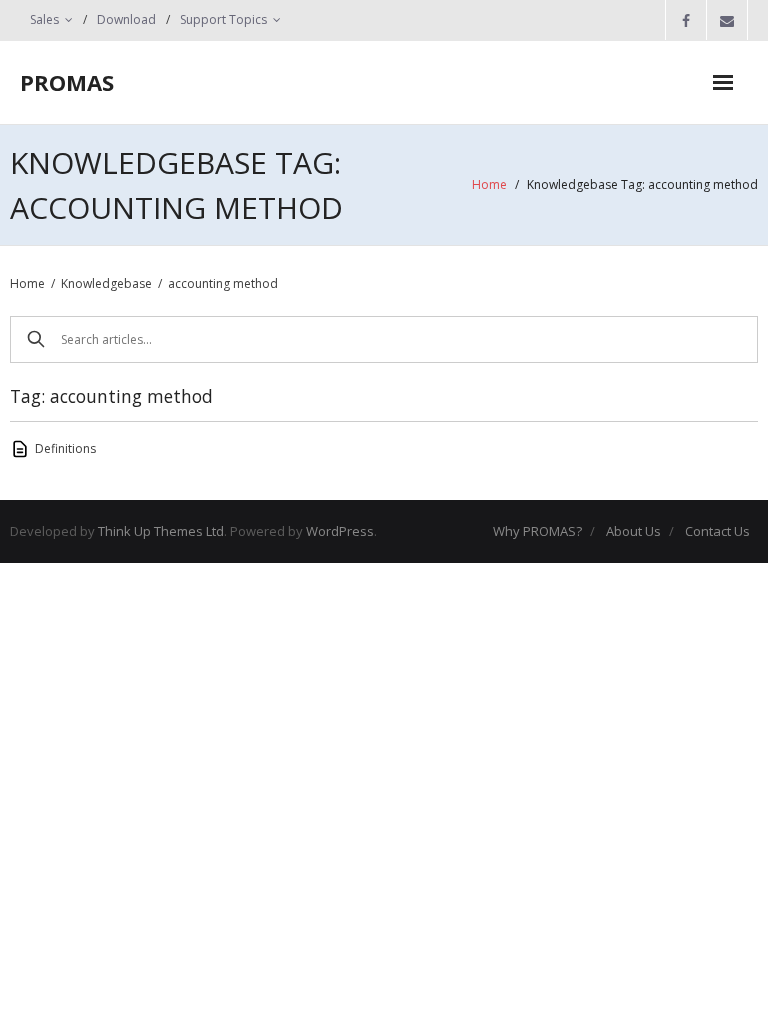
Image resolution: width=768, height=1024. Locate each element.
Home (489, 184)
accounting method (223, 283)
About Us (633, 531)
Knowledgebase (106, 283)
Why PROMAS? (537, 531)
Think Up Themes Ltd (161, 531)
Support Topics (223, 19)
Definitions (65, 448)
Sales (44, 19)
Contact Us (717, 531)
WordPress (340, 531)
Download (126, 19)
